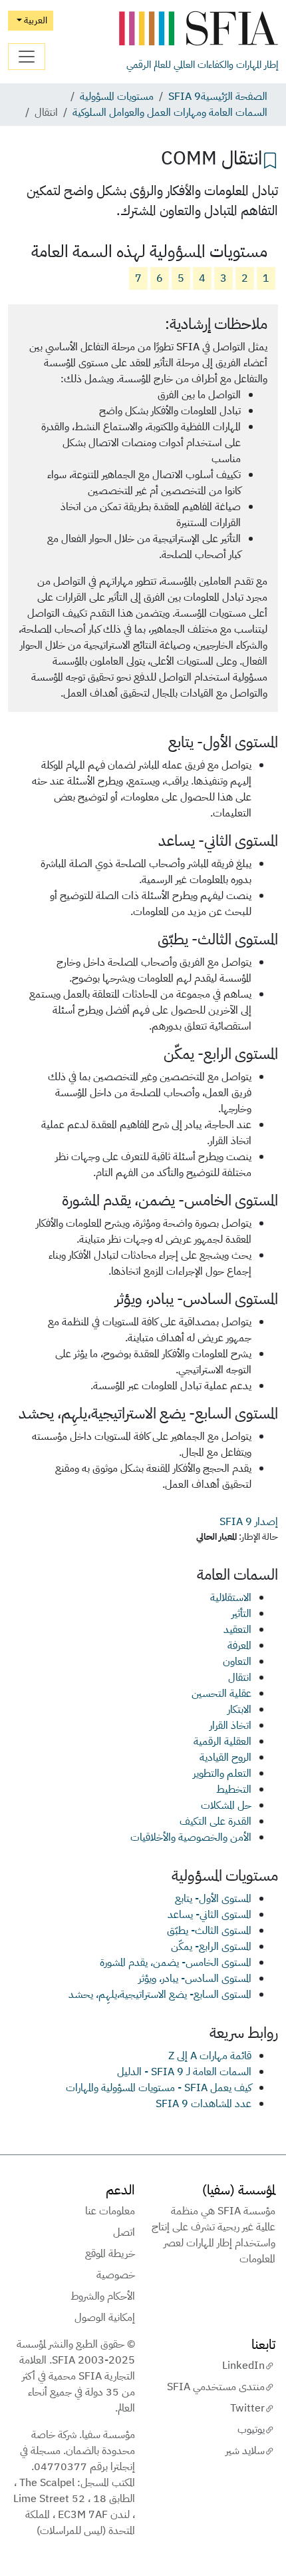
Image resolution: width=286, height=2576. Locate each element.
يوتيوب (251, 2429)
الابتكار (239, 1710)
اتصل (124, 2232)
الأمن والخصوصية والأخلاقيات (191, 1837)
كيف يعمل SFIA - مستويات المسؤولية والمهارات (159, 2088)
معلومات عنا (110, 2211)
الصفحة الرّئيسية (234, 97)
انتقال (240, 1678)
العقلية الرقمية (222, 1742)
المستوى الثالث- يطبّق (209, 1931)
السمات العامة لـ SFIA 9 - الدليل (184, 2072)
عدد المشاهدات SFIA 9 (204, 2104)
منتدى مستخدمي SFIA (216, 2387)
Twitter (247, 2408)
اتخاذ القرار (230, 1726)
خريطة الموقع (110, 2254)
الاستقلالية (231, 1598)
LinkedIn (243, 2366)
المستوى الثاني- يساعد (210, 1915)
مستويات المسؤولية (117, 97)
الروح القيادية (225, 1758)
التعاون (237, 1662)
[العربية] (198, 29)
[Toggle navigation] (27, 57)
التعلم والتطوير (222, 1773)
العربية (35, 20)
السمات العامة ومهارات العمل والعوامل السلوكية (170, 113)
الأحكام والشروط (103, 2296)
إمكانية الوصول (105, 2318)
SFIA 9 (185, 97)
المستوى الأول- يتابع (213, 1899)
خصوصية (116, 2275)
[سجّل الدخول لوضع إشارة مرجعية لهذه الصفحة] (270, 159)
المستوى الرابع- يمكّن (211, 1947)
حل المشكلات (226, 1805)
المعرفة (239, 1646)
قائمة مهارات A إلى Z (210, 2056)
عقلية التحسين (221, 1694)
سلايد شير (245, 2451)
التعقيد (237, 1630)
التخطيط (234, 1789)
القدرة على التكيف (215, 1821)
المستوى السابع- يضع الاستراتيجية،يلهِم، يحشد (160, 1995)
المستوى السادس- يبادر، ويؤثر (195, 1979)
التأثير (241, 1614)
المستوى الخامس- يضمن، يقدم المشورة (176, 1963)
